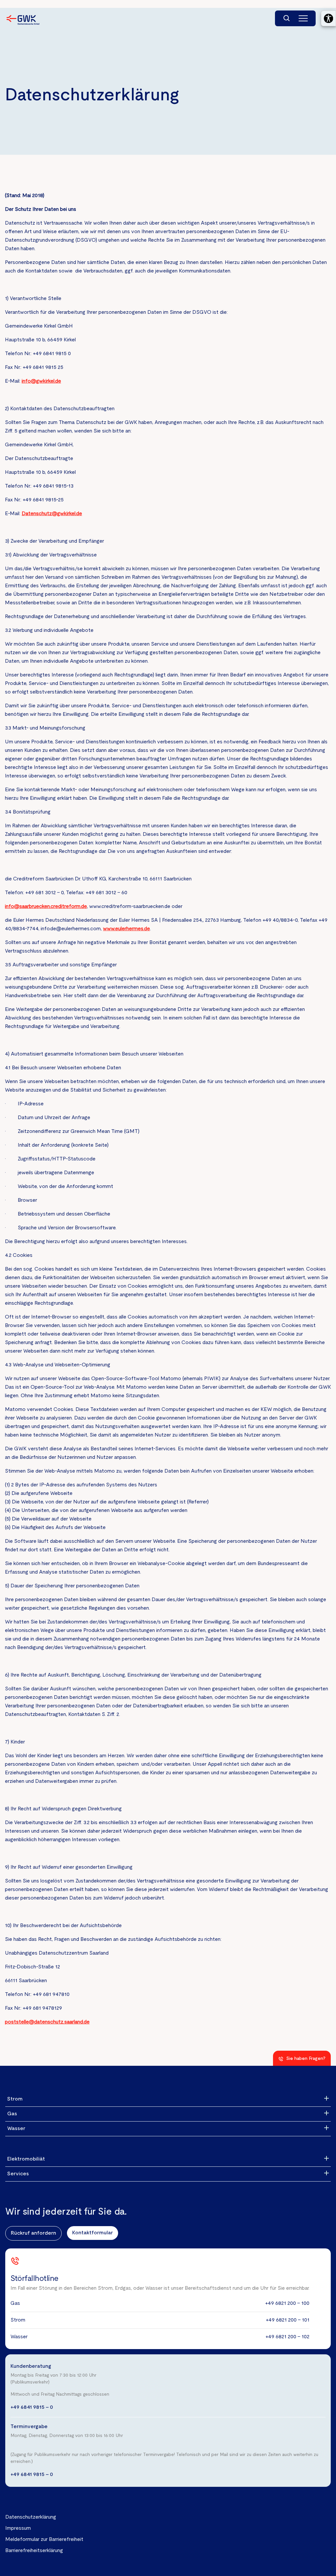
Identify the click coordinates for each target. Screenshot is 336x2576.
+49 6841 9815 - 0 (32, 2407)
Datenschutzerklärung (31, 2517)
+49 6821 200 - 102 (287, 2337)
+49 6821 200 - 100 (287, 2304)
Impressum (18, 2528)
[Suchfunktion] (287, 18)
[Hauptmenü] (303, 18)
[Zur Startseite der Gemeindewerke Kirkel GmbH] (23, 20)
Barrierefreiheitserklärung (34, 2551)
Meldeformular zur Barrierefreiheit (44, 2540)
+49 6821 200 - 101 (288, 2320)
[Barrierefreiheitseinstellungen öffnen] (328, 18)
